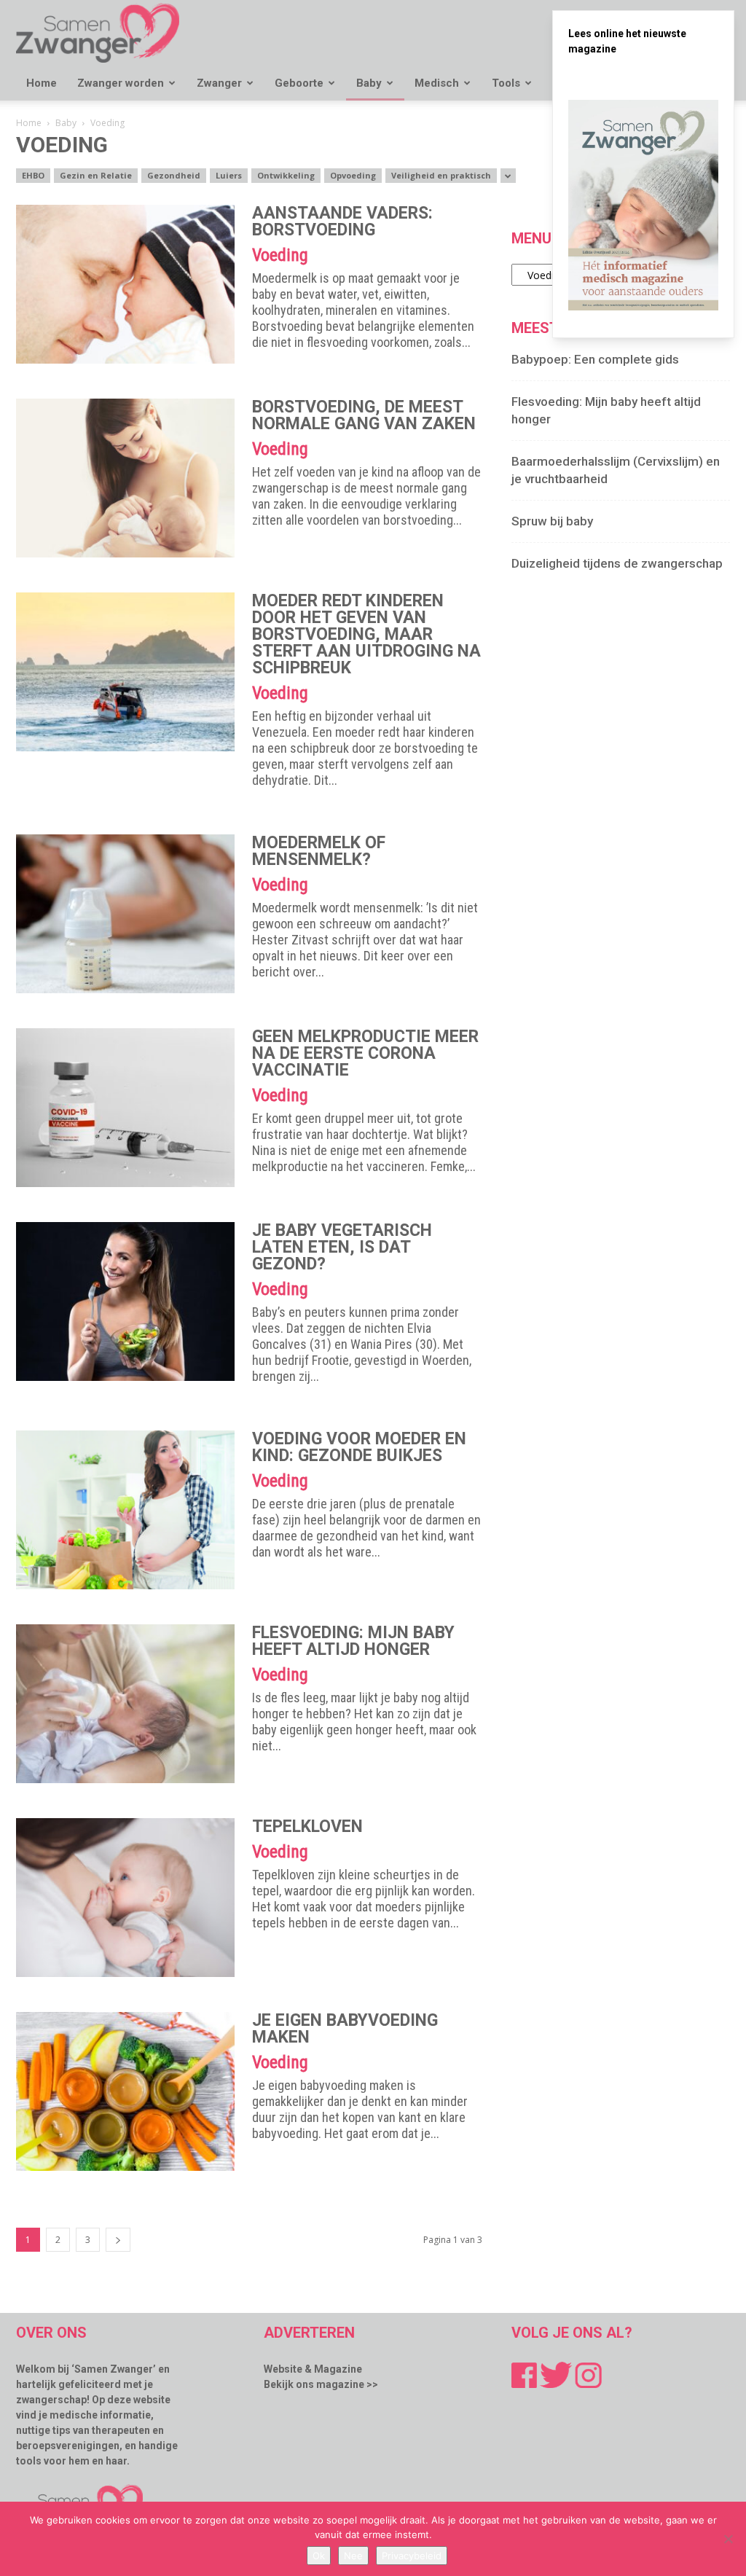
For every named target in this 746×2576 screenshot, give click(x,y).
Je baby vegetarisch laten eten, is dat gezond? (342, 1247)
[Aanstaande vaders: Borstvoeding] (125, 284)
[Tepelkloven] (125, 1898)
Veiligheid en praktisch (441, 175)
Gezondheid (174, 175)
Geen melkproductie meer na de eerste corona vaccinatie (365, 1053)
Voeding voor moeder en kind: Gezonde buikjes (359, 1447)
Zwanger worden (121, 83)
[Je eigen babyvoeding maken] (125, 2091)
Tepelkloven (307, 1827)
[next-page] (118, 2240)
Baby (369, 83)
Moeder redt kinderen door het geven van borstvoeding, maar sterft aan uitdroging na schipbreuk (366, 634)
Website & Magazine (313, 2369)
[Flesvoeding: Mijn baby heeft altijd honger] (125, 1704)
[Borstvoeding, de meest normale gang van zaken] (125, 478)
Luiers (229, 175)
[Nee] (728, 2539)
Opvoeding (353, 175)
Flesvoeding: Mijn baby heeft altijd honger (353, 1641)
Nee (353, 2556)
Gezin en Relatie (96, 175)
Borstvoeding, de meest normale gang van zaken (364, 415)
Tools (506, 83)
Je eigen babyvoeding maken (345, 2029)
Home (42, 83)
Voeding (280, 255)
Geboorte (299, 83)
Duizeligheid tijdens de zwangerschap (617, 563)
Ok (319, 2556)
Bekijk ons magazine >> (321, 2384)
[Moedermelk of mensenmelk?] (125, 914)
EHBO (33, 175)
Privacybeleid (412, 2556)
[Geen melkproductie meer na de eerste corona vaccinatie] (125, 1108)
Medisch (437, 83)
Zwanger (219, 83)
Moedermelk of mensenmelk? (319, 851)
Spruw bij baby (552, 521)
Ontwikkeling (286, 175)
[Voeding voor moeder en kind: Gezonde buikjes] (125, 1510)
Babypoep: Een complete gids (595, 359)
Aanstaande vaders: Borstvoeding (342, 222)
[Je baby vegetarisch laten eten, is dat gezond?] (125, 1301)
